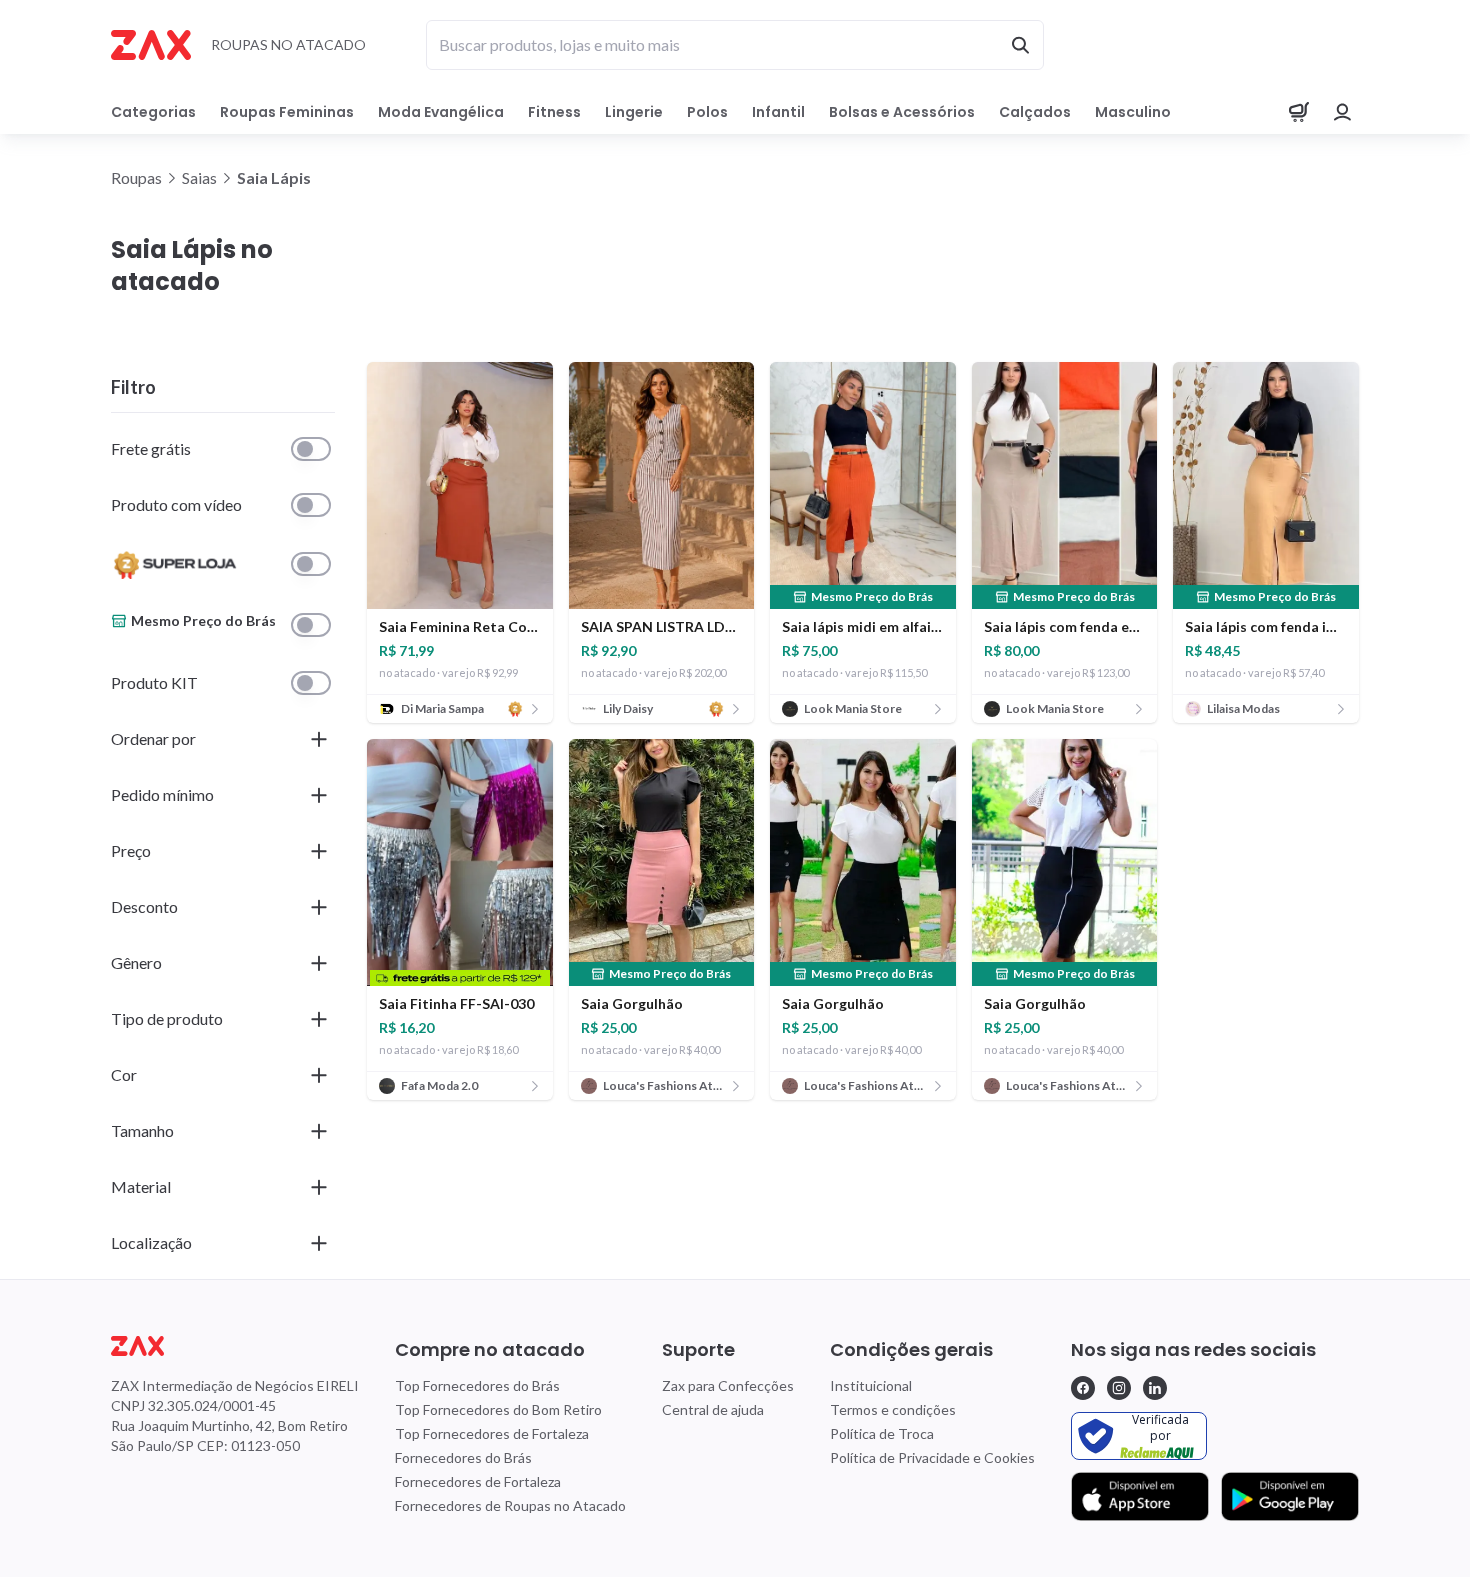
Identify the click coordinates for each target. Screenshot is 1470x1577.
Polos (707, 112)
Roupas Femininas (287, 112)
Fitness (554, 112)
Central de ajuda (713, 1409)
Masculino (1133, 112)
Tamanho (142, 1130)
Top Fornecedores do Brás (477, 1385)
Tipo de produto (167, 1018)
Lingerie (634, 112)
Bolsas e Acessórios (902, 112)
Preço (131, 850)
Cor (124, 1074)
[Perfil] (1343, 112)
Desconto (144, 906)
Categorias (153, 112)
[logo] (235, 1346)
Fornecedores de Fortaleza (478, 1481)
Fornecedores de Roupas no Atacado (510, 1505)
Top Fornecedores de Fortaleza (492, 1433)
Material (141, 1186)
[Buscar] (1020, 45)
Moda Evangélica (441, 112)
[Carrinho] (1299, 112)
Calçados (1035, 112)
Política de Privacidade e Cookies (932, 1457)
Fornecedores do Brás (463, 1457)
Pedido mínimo (162, 794)
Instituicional (871, 1385)
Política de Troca (882, 1433)
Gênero (136, 962)
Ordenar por (153, 738)
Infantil (778, 112)
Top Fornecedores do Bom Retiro (498, 1409)
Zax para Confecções (728, 1385)
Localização (151, 1242)
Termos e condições (893, 1409)
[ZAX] (151, 45)
